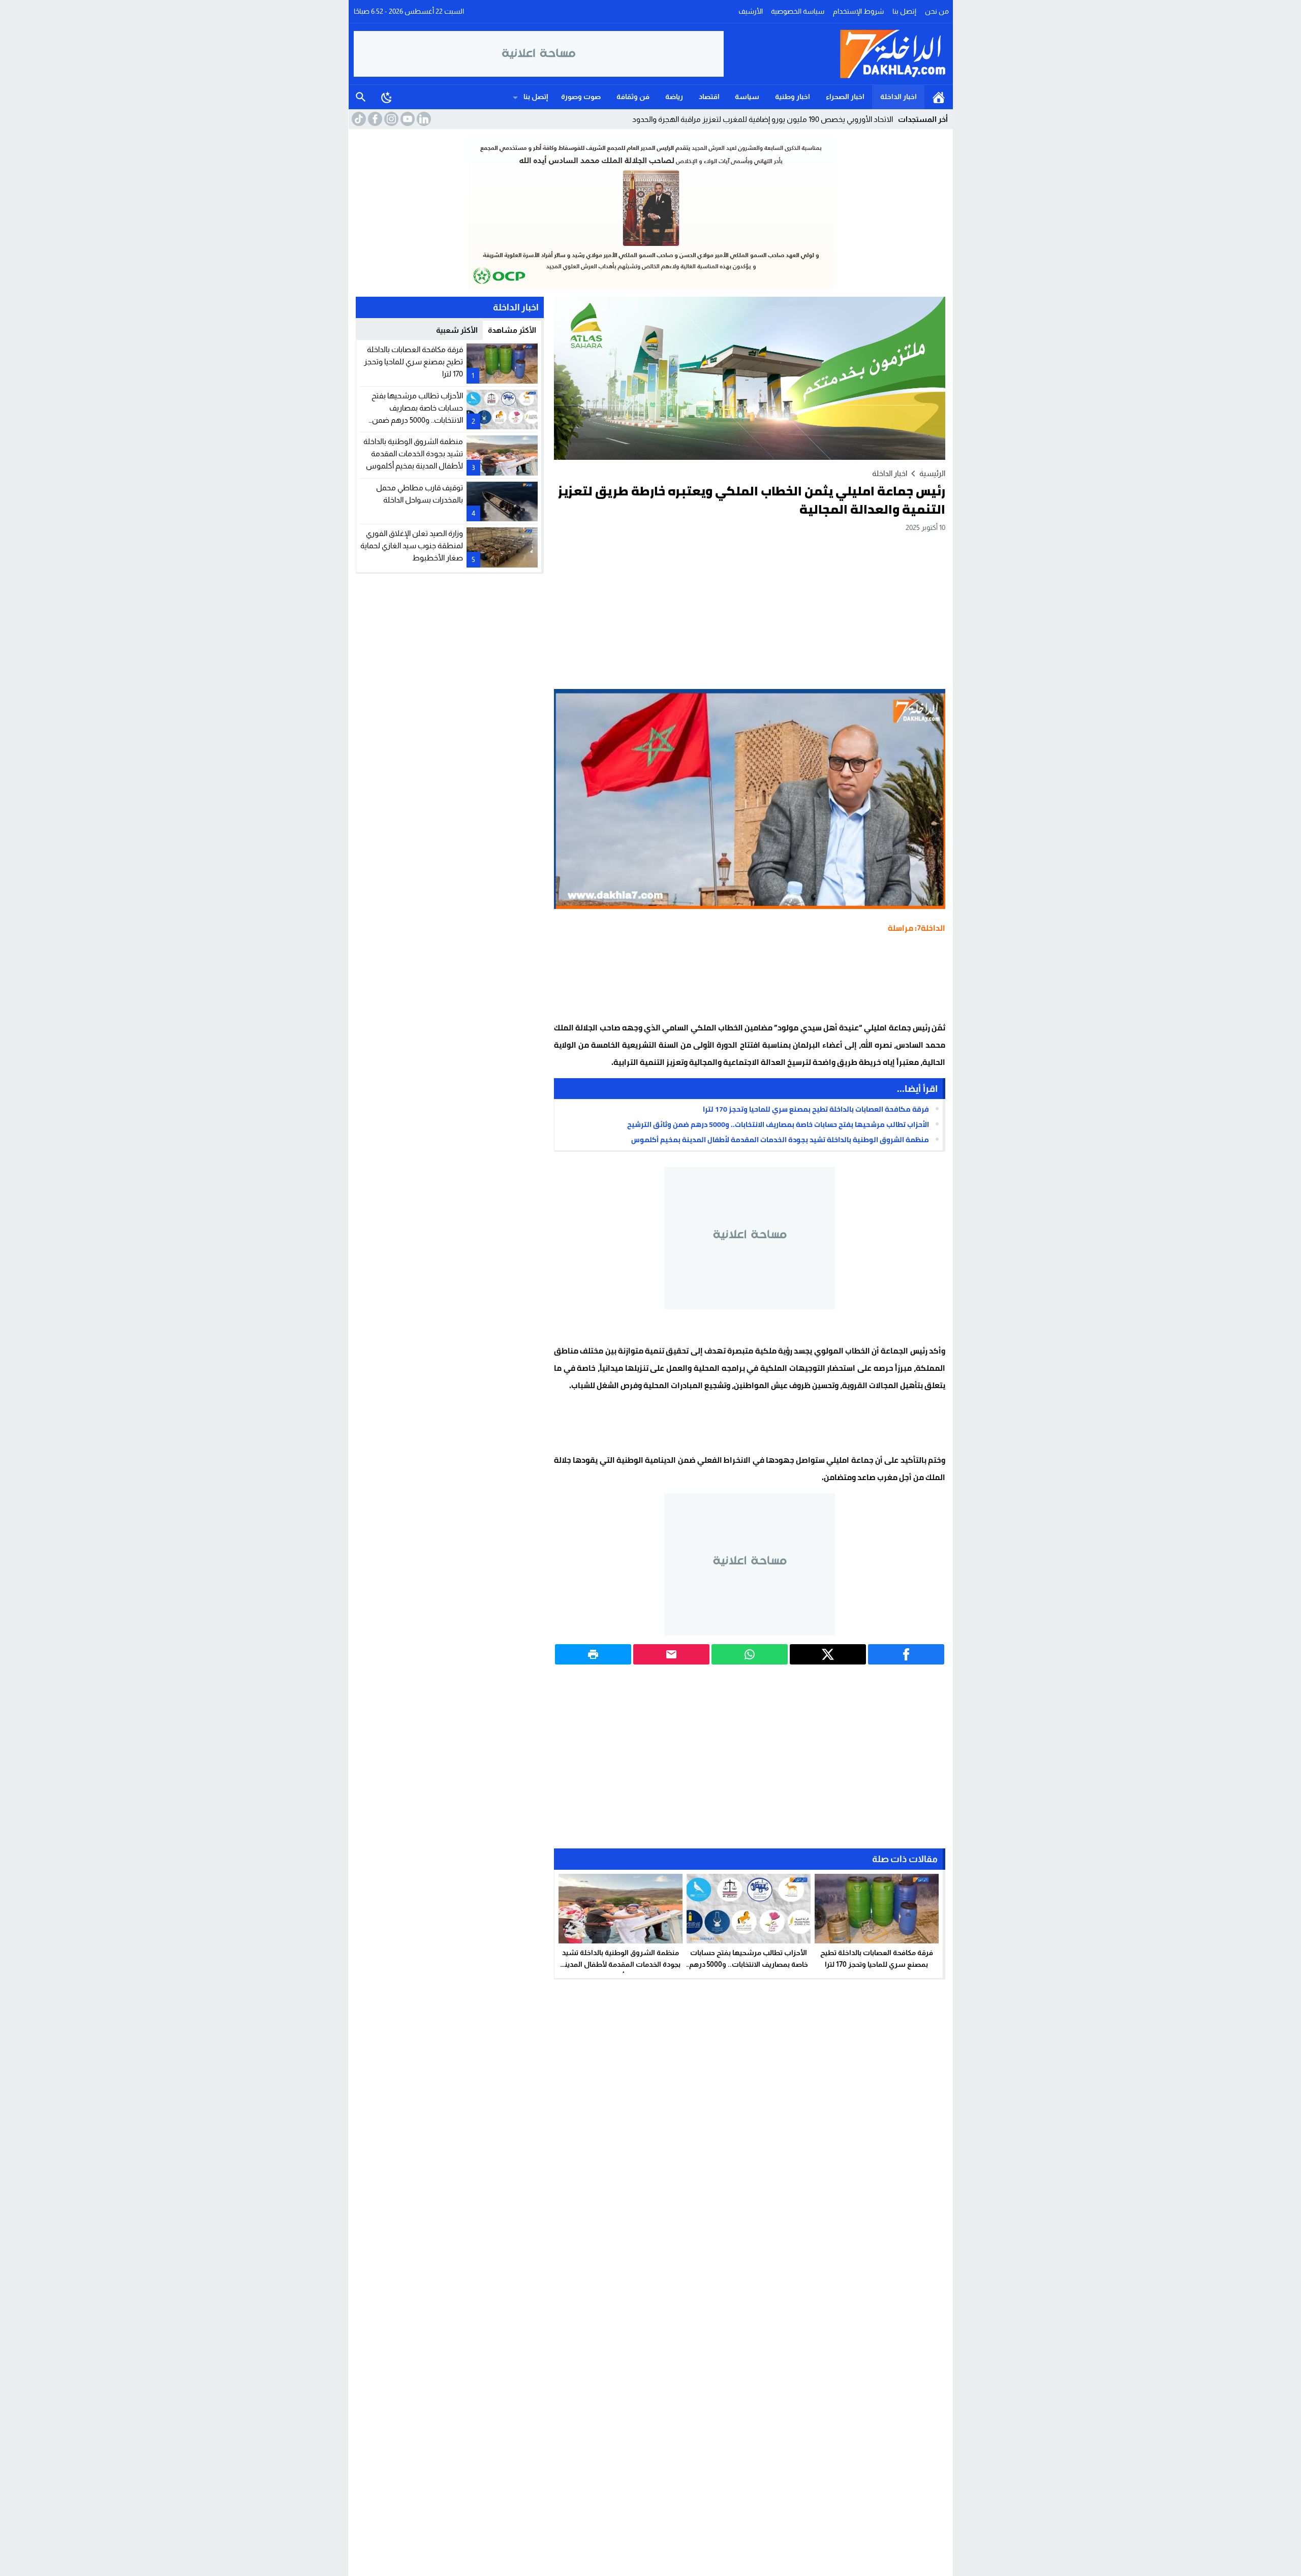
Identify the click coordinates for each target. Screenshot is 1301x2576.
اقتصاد (709, 97)
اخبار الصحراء (845, 97)
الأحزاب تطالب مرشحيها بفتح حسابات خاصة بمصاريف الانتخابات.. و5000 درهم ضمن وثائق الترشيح (778, 1124)
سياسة (747, 97)
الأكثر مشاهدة (512, 330)
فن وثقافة (633, 97)
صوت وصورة (581, 97)
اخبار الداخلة (899, 97)
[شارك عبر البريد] (671, 1654)
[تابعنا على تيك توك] (358, 119)
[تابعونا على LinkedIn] (423, 119)
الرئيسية (939, 97)
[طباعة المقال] (593, 1654)
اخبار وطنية (793, 97)
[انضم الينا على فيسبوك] (374, 119)
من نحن (937, 11)
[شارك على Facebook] (906, 1654)
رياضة (674, 97)
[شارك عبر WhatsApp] (750, 1654)
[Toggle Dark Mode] (387, 97)
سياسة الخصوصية (798, 11)
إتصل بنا (904, 11)
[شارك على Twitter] (828, 1654)
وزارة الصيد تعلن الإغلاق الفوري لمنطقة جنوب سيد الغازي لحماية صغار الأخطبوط (412, 545)
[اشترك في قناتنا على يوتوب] (407, 119)
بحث (361, 97)
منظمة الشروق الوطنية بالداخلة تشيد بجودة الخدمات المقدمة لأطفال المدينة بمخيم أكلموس (780, 1140)
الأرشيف (751, 11)
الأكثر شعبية (457, 330)
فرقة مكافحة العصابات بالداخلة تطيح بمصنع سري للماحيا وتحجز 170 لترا (816, 1109)
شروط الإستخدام (858, 11)
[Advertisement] (750, 610)
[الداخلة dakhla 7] (836, 54)
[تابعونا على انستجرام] (390, 119)
